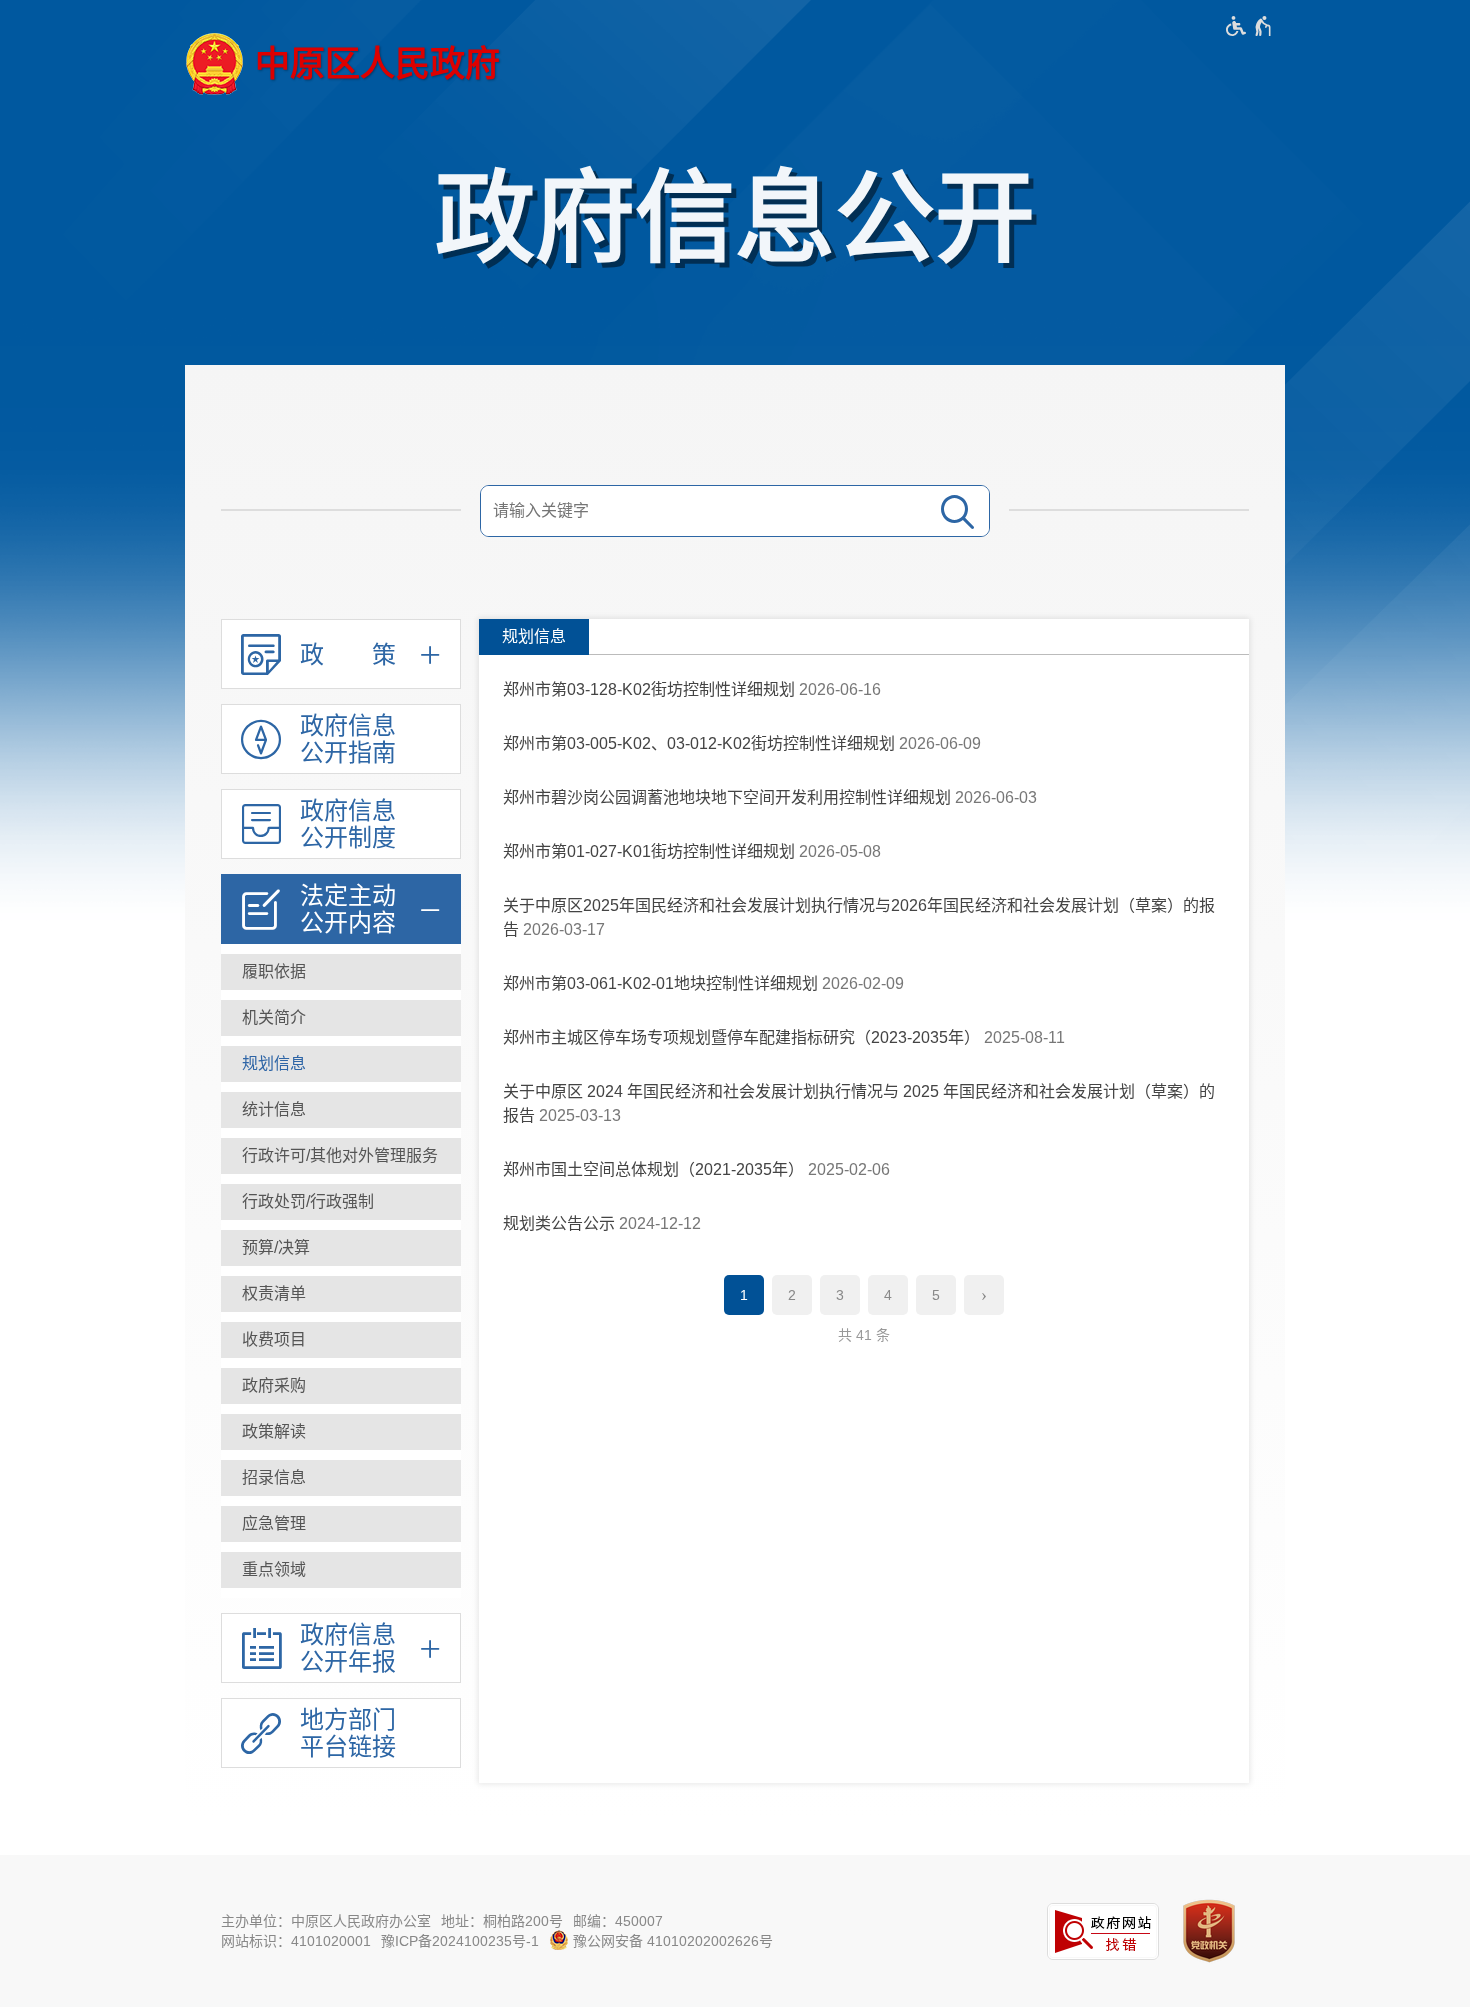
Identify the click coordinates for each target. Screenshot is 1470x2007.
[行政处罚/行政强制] (341, 1202)
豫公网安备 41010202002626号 (671, 1941)
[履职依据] (341, 972)
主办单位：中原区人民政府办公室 (326, 1921)
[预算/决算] (341, 1248)
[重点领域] (341, 1570)
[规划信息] (341, 1064)
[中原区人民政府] (342, 64)
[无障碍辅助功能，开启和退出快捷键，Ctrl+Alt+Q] (1249, 26)
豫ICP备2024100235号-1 (460, 1941)
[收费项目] (341, 1340)
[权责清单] (341, 1294)
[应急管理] (341, 1524)
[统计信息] (341, 1110)
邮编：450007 (618, 1921)
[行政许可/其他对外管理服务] (341, 1156)
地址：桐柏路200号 (502, 1921)
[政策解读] (341, 1432)
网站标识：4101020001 (296, 1941)
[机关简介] (341, 1018)
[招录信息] (341, 1478)
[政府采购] (341, 1386)
